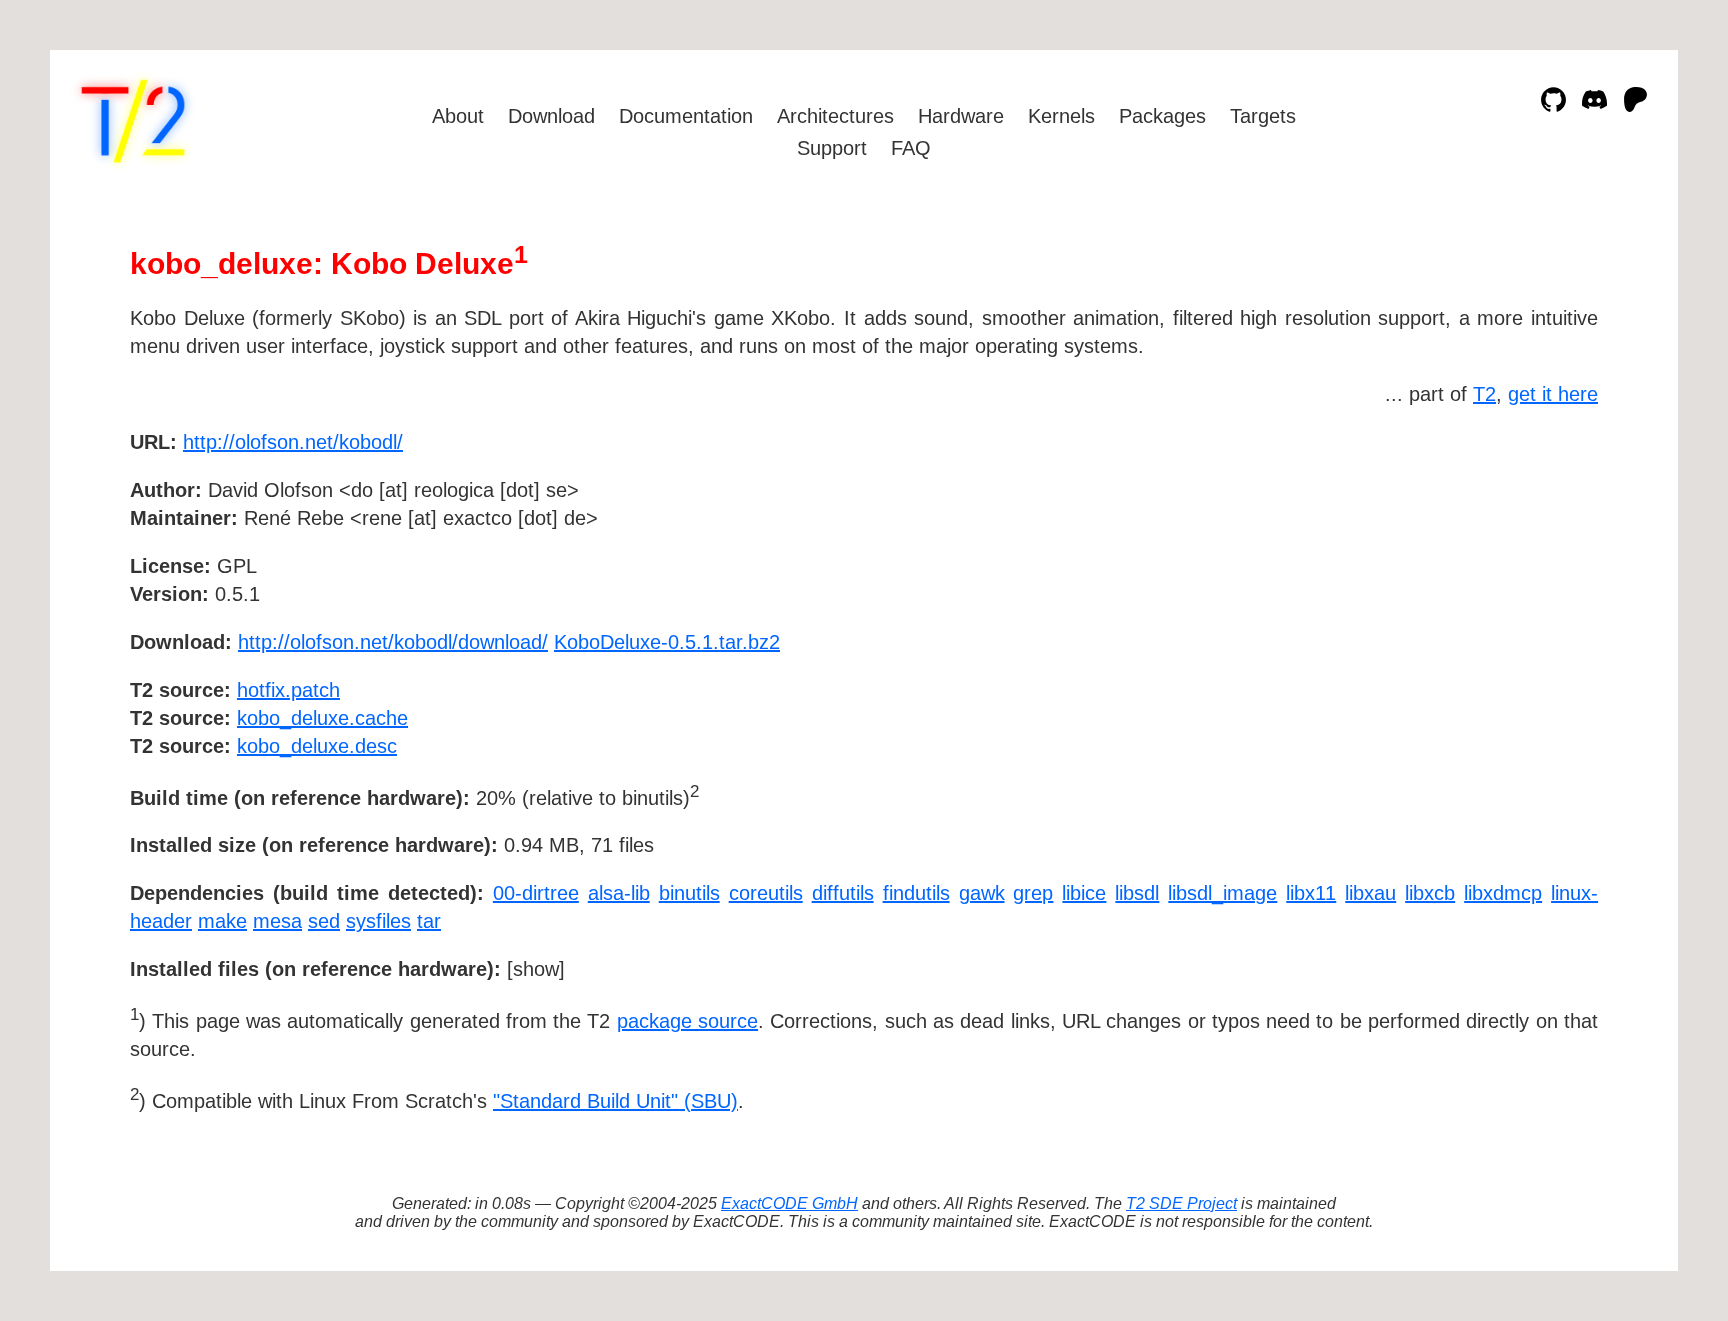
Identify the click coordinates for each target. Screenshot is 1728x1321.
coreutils (766, 893)
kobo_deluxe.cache (322, 718)
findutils (916, 893)
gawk (982, 893)
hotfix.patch (288, 690)
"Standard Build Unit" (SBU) (615, 1101)
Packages (1162, 116)
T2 (1484, 394)
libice (1084, 893)
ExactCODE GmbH (789, 1203)
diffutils (843, 893)
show (536, 969)
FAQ (911, 148)
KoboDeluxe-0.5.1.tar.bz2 (667, 642)
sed (324, 921)
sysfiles (378, 921)
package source (687, 1021)
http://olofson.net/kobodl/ (293, 442)
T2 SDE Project (1181, 1203)
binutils (689, 893)
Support (832, 148)
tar (429, 921)
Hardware (961, 116)
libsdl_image (1222, 893)
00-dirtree (536, 893)
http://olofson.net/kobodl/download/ (393, 642)
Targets (1263, 116)
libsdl (1137, 893)
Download (551, 116)
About (458, 116)
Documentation (686, 116)
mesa (277, 921)
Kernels (1061, 116)
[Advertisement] (1538, 558)
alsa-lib (619, 893)
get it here (1553, 394)
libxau (1370, 893)
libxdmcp (1503, 893)
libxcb (1430, 893)
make (222, 921)
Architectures (835, 116)
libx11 (1311, 893)
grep (1033, 893)
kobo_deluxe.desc (317, 746)
